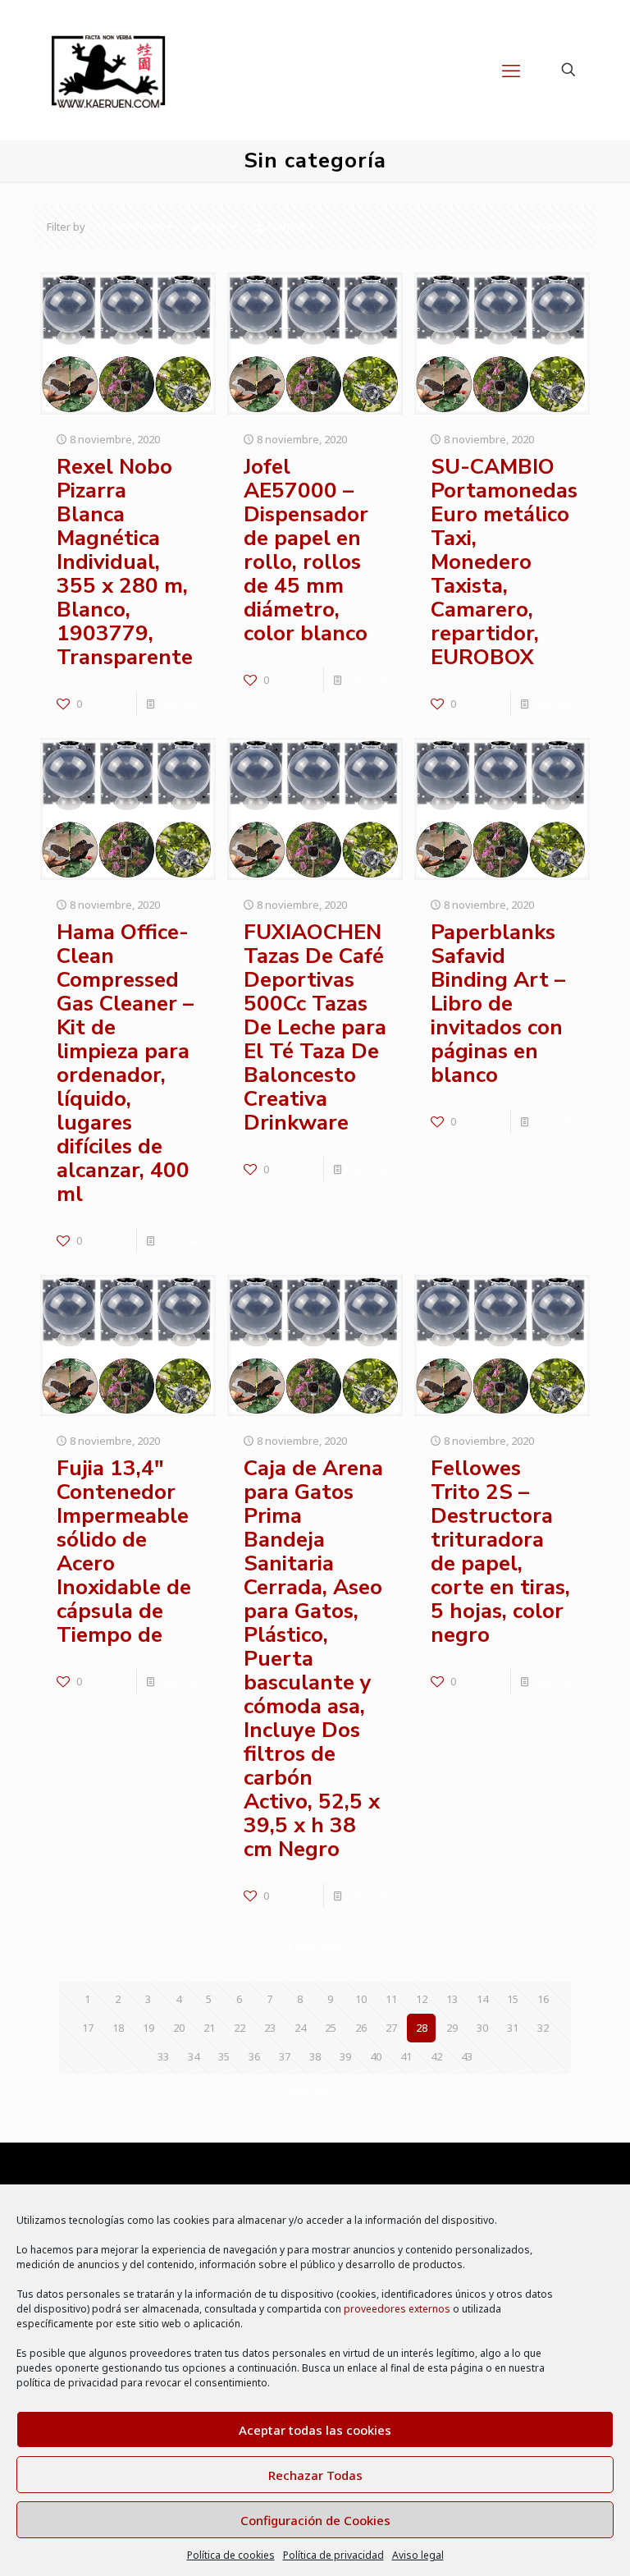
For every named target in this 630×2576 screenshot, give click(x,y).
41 (406, 2056)
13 (452, 1999)
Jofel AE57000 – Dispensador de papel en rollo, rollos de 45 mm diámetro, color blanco (306, 550)
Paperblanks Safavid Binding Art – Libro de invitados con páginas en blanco (498, 1004)
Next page (310, 2092)
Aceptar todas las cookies (315, 2430)
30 (482, 2028)
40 (376, 2056)
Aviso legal (418, 2555)
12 (422, 1999)
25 (331, 2028)
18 (118, 2028)
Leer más (181, 704)
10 (361, 1999)
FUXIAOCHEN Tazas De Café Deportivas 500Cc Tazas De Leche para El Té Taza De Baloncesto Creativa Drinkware (315, 1027)
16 (543, 1999)
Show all (563, 227)
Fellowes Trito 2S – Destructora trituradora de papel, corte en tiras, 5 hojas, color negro (500, 1552)
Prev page (321, 1947)
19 (148, 2028)
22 (240, 2028)
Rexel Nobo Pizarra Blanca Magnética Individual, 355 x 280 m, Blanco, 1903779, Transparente (125, 562)
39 (345, 2056)
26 (361, 2028)
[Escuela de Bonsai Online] (108, 70)
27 (391, 2028)
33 (163, 2056)
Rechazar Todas (315, 2475)
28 (422, 2028)
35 (224, 2056)
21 (209, 2028)
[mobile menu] (511, 70)
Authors (286, 227)
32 (543, 2028)
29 (452, 2028)
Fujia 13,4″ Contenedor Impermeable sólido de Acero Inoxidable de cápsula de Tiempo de (124, 1552)
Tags (216, 227)
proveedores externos (397, 2309)
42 (436, 2056)
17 (88, 2028)
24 (300, 2028)
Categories (138, 227)
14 (482, 1999)
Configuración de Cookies (315, 2520)
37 (285, 2056)
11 (391, 1999)
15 (513, 1999)
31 (513, 2028)
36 (254, 2056)
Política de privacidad (333, 2555)
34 (194, 2056)
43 (467, 2056)
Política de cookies (231, 2555)
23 (270, 2028)
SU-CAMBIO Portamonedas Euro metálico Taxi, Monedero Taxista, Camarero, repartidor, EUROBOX (504, 562)
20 (179, 2028)
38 (315, 2056)
